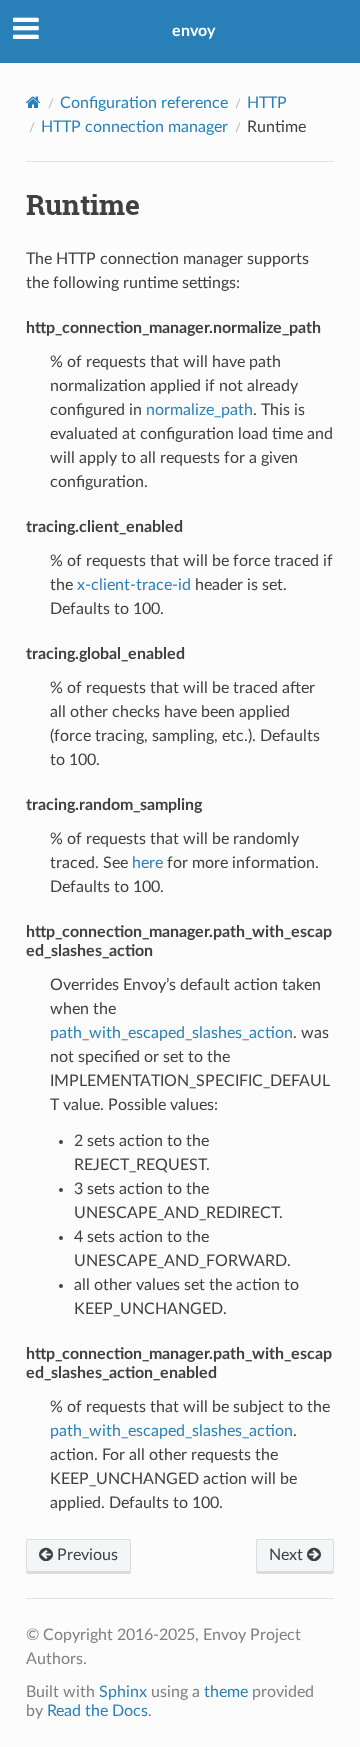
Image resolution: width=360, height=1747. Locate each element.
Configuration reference (144, 103)
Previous (85, 1555)
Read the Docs (97, 1711)
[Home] (33, 102)
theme (226, 1692)
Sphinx (123, 1692)
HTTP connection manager (134, 127)
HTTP (267, 103)
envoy (193, 31)
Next (288, 1555)
